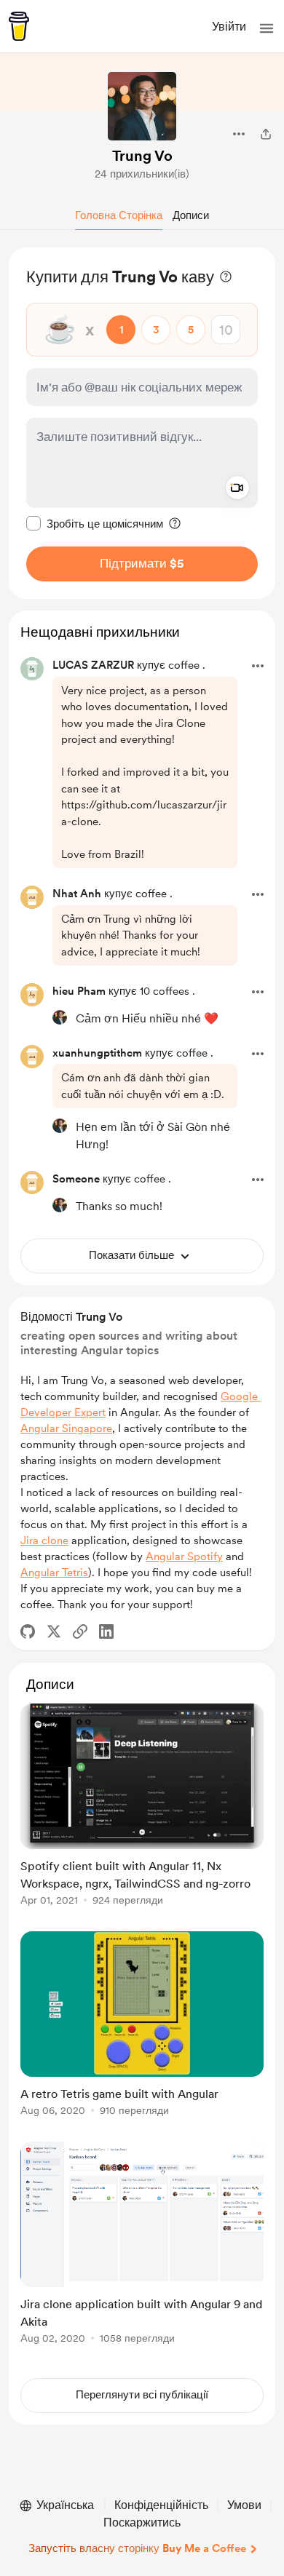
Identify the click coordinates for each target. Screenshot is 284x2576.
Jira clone (44, 1541)
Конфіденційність (161, 2505)
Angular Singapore (66, 1428)
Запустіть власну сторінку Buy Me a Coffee (137, 2548)
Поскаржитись (142, 2523)
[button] (267, 28)
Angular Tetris (54, 1573)
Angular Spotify (184, 1557)
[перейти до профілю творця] (142, 106)
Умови (244, 2505)
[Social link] (80, 1631)
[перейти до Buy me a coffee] (19, 26)
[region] (142, 423)
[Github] (28, 1631)
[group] (142, 1813)
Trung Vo (142, 156)
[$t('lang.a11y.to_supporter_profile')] (60, 1017)
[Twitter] (54, 1631)
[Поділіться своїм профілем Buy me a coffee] (266, 134)
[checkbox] (95, 523)
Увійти (229, 27)
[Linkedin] (106, 1631)
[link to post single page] (142, 1807)
